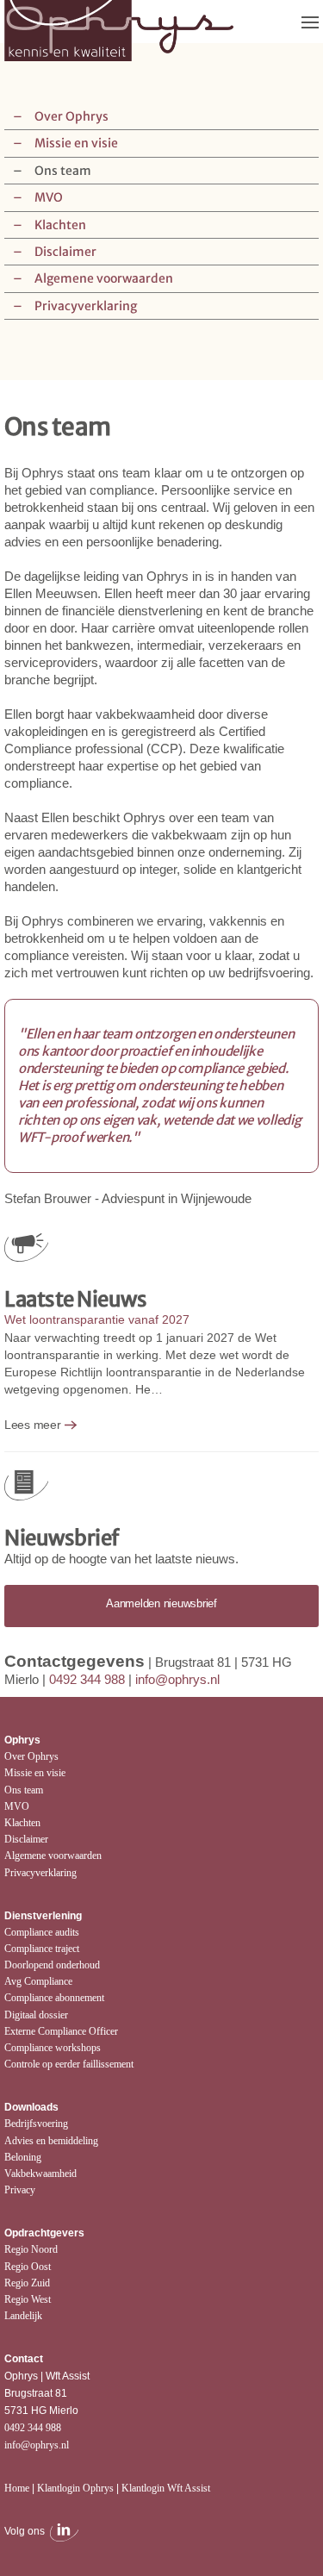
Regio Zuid (27, 2283)
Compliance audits (42, 1932)
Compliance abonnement (54, 1998)
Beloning (23, 2157)
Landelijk (23, 2316)
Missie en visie (76, 143)
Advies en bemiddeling (51, 2141)
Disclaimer (65, 252)
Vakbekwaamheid (40, 2174)
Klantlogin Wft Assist (166, 2488)
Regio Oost (28, 2267)
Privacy (20, 2190)
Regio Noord (31, 2249)
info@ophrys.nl (177, 1679)
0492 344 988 (87, 1679)
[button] (310, 22)
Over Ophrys (71, 116)
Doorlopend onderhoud (52, 1965)
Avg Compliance (38, 1981)
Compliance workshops (53, 2048)
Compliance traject (42, 1949)
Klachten (60, 225)
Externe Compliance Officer (61, 2031)
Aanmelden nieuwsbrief (161, 1603)
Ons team (63, 171)
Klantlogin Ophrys (75, 2488)
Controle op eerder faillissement (69, 2064)
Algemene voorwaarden (104, 278)
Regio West (28, 2299)
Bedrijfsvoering (36, 2124)
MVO (49, 197)
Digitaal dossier (36, 2015)
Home (17, 2488)
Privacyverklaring (86, 306)
